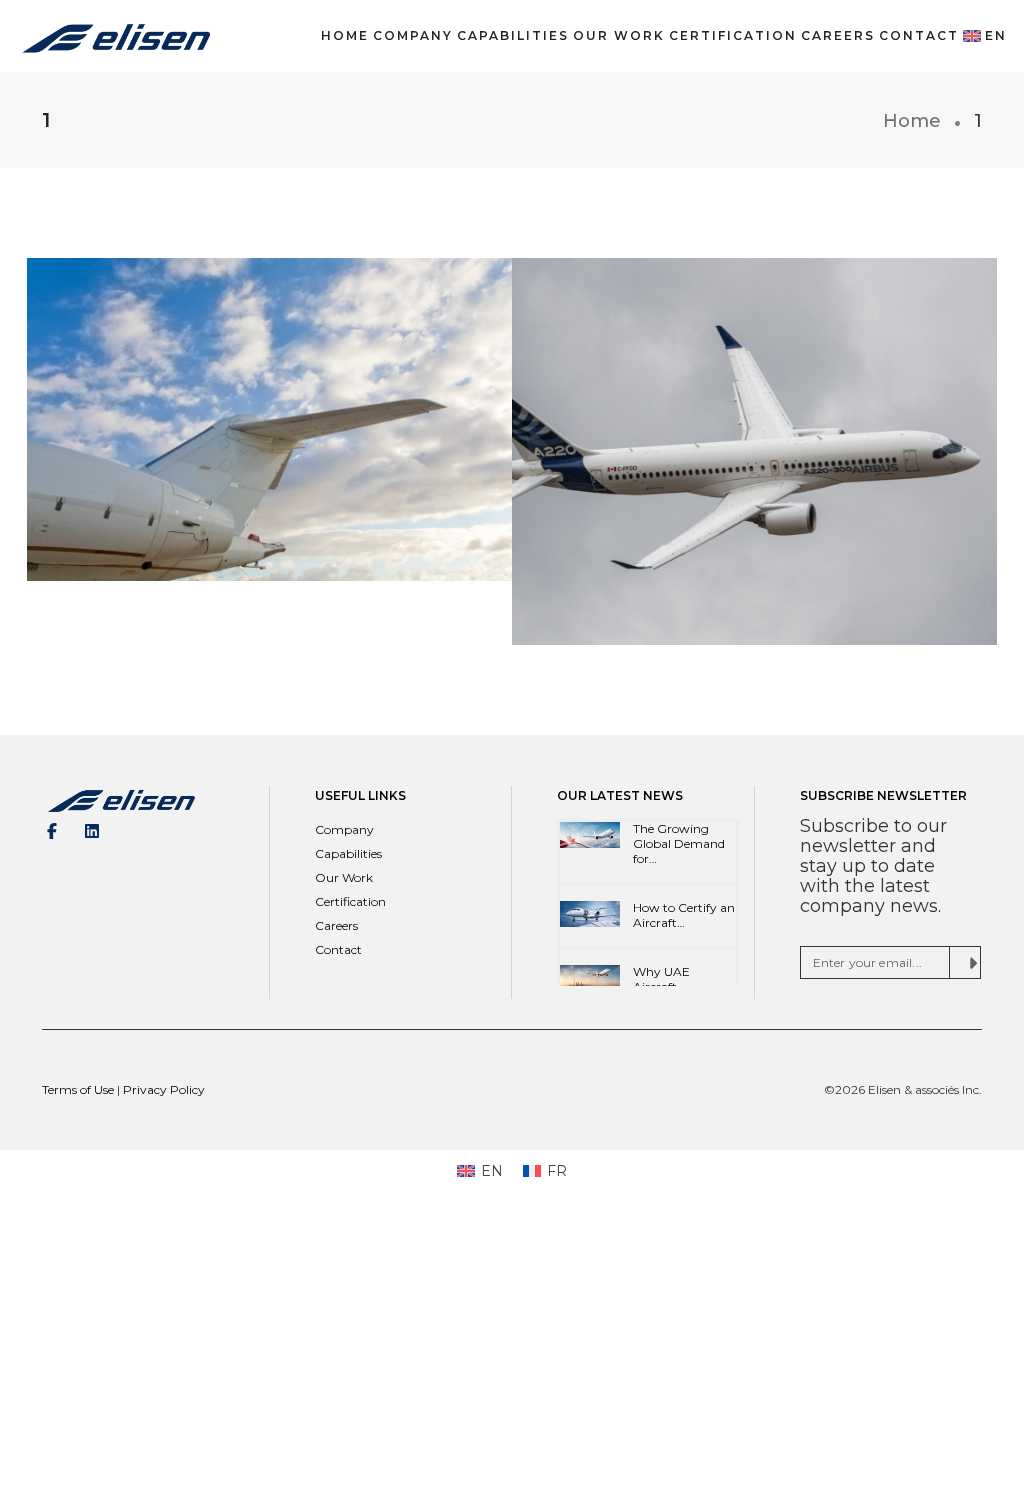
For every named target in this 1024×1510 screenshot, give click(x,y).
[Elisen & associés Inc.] (116, 35)
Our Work (619, 35)
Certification (733, 35)
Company (413, 35)
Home (345, 35)
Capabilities (513, 35)
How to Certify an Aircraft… (684, 915)
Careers (838, 35)
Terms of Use (79, 1089)
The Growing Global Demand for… (679, 843)
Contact (919, 35)
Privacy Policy (164, 1089)
